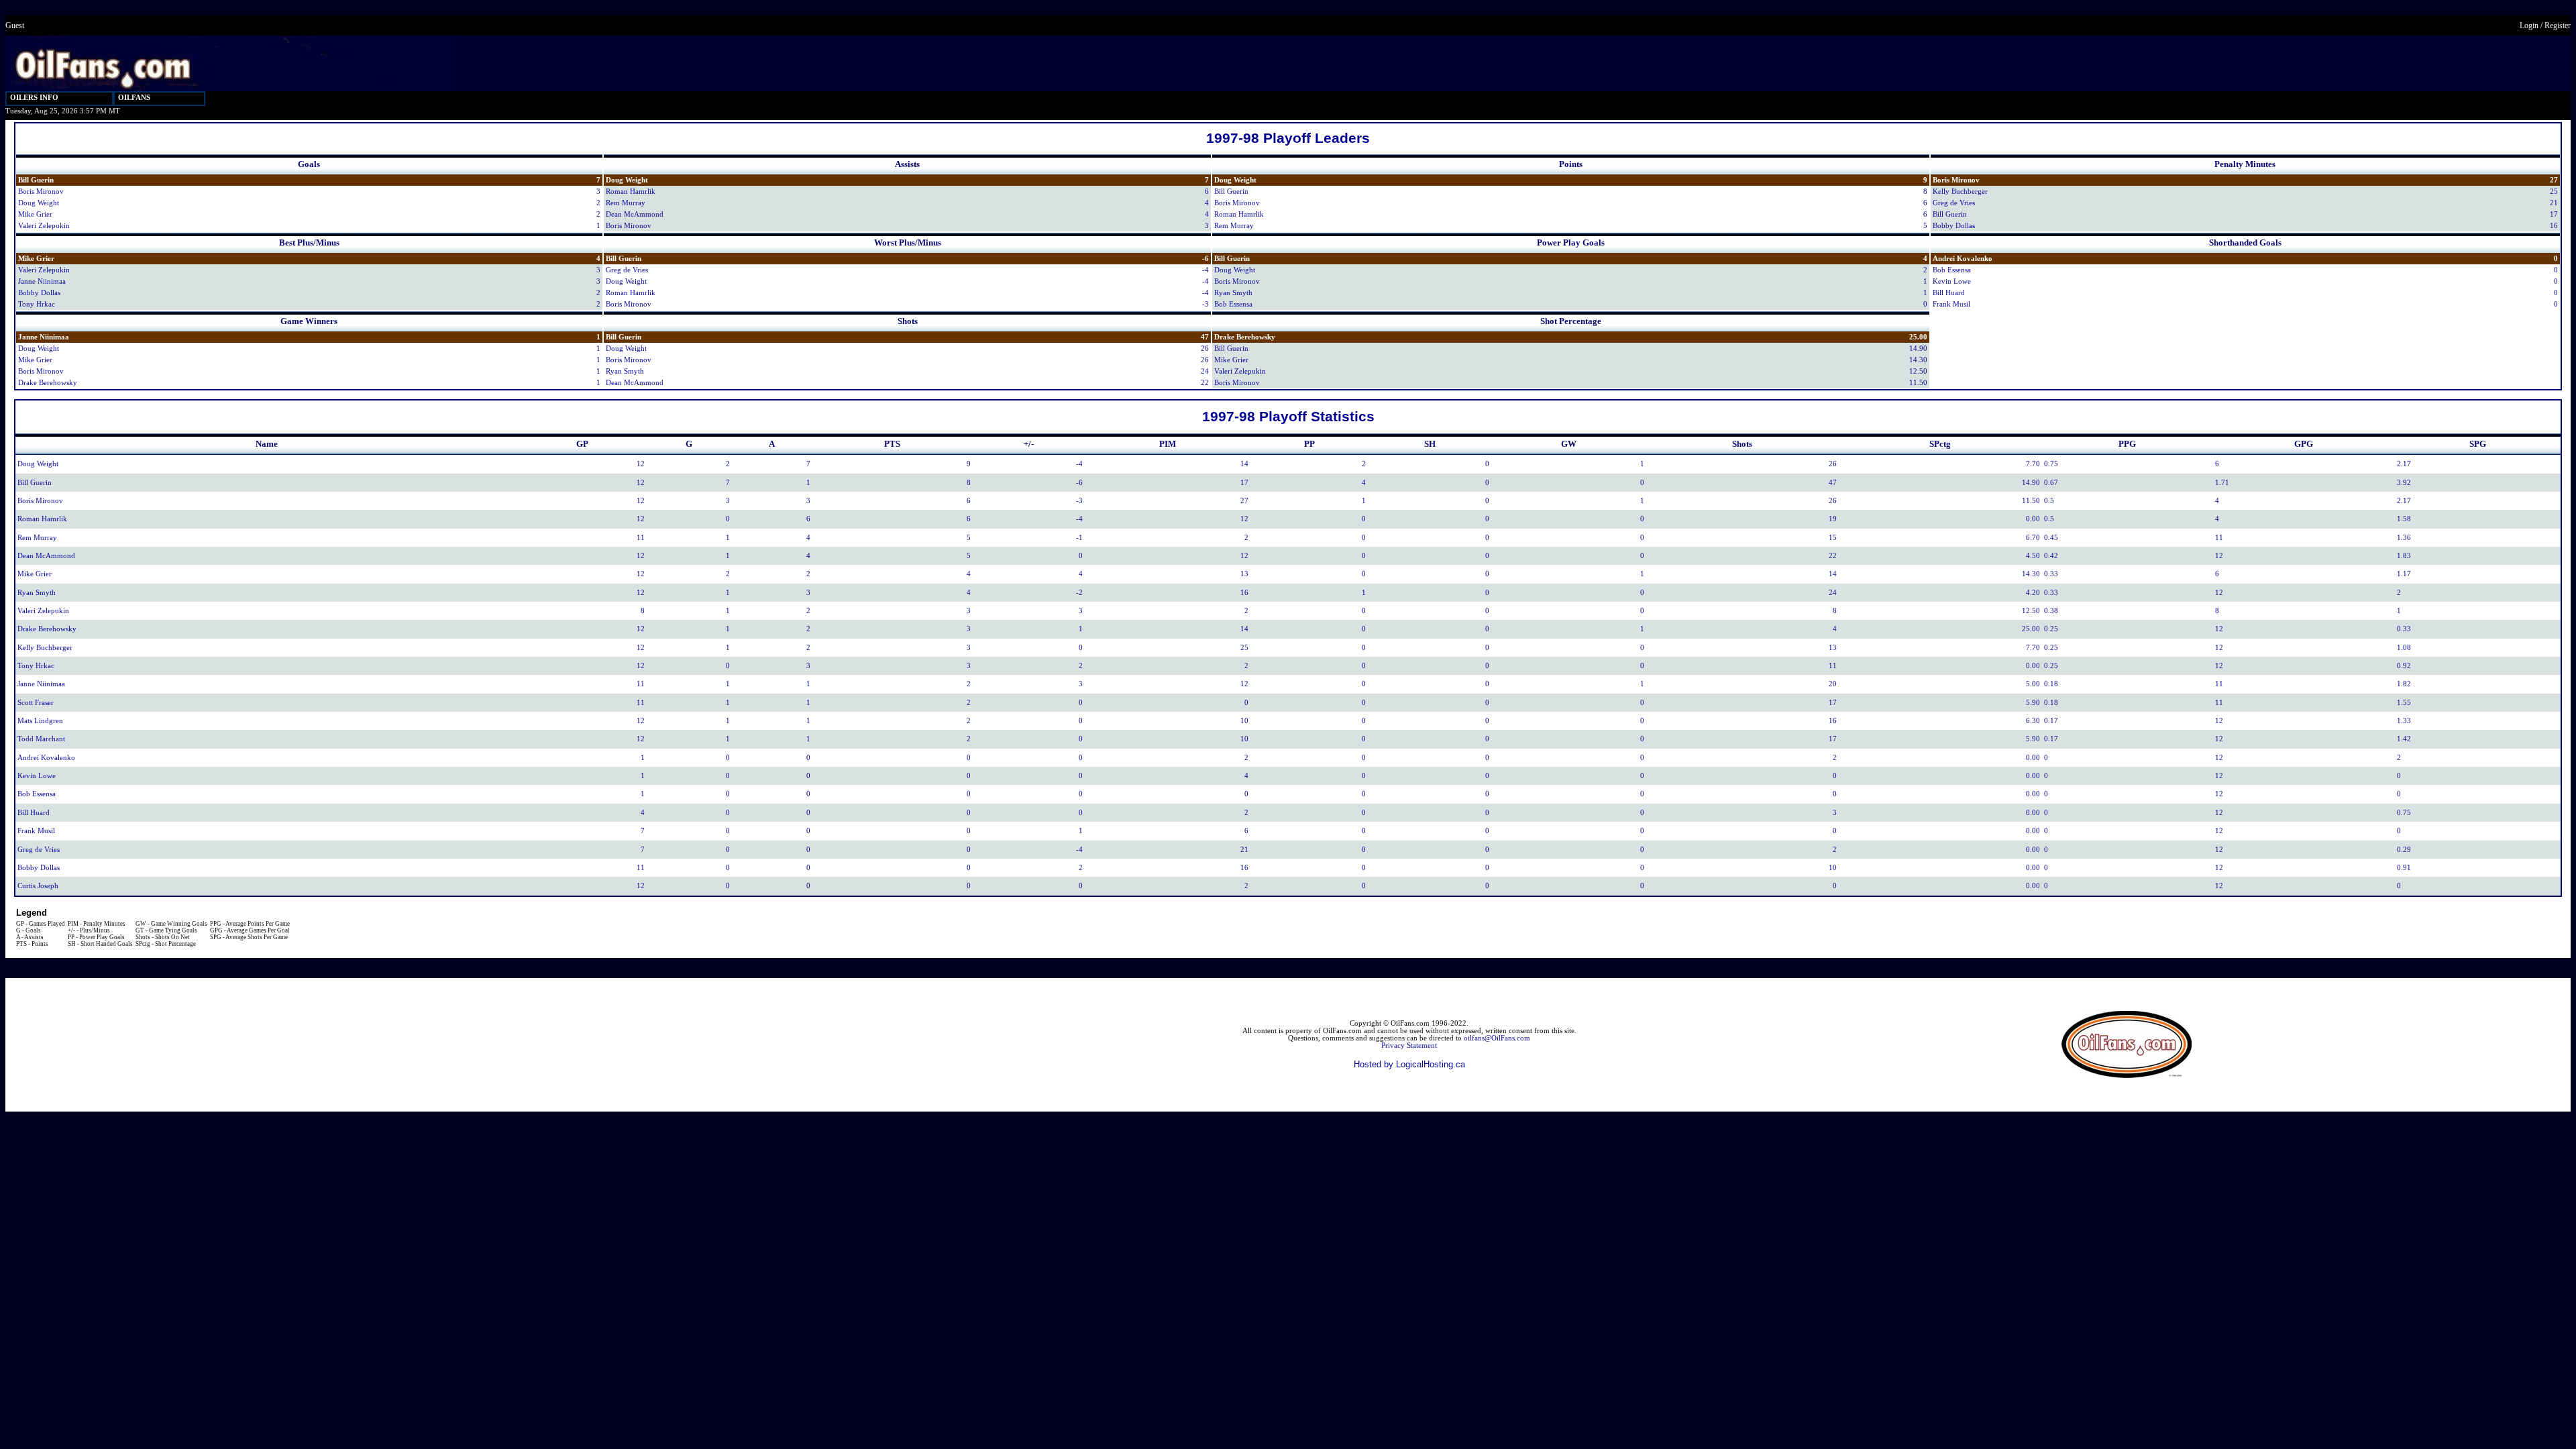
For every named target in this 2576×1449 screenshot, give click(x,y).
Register (2558, 25)
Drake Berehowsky (48, 383)
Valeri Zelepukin (44, 226)
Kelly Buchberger (1960, 192)
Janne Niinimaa (42, 281)
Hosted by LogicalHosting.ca (1409, 1064)
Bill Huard (1949, 293)
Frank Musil (1951, 304)
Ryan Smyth (1233, 293)
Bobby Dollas (1954, 226)
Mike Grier (35, 214)
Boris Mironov (41, 192)
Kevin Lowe (1952, 281)
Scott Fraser (36, 703)
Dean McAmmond (635, 214)
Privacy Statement (1409, 1045)
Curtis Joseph (38, 886)
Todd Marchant (41, 739)
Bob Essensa (1233, 304)
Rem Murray (626, 203)
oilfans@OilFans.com (1497, 1038)
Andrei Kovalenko (1963, 259)
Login (2529, 25)
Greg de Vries (1954, 203)
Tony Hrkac (37, 304)
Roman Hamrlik (631, 192)
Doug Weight (39, 203)
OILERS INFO (34, 98)
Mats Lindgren (40, 721)
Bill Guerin (36, 180)
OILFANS (134, 98)
